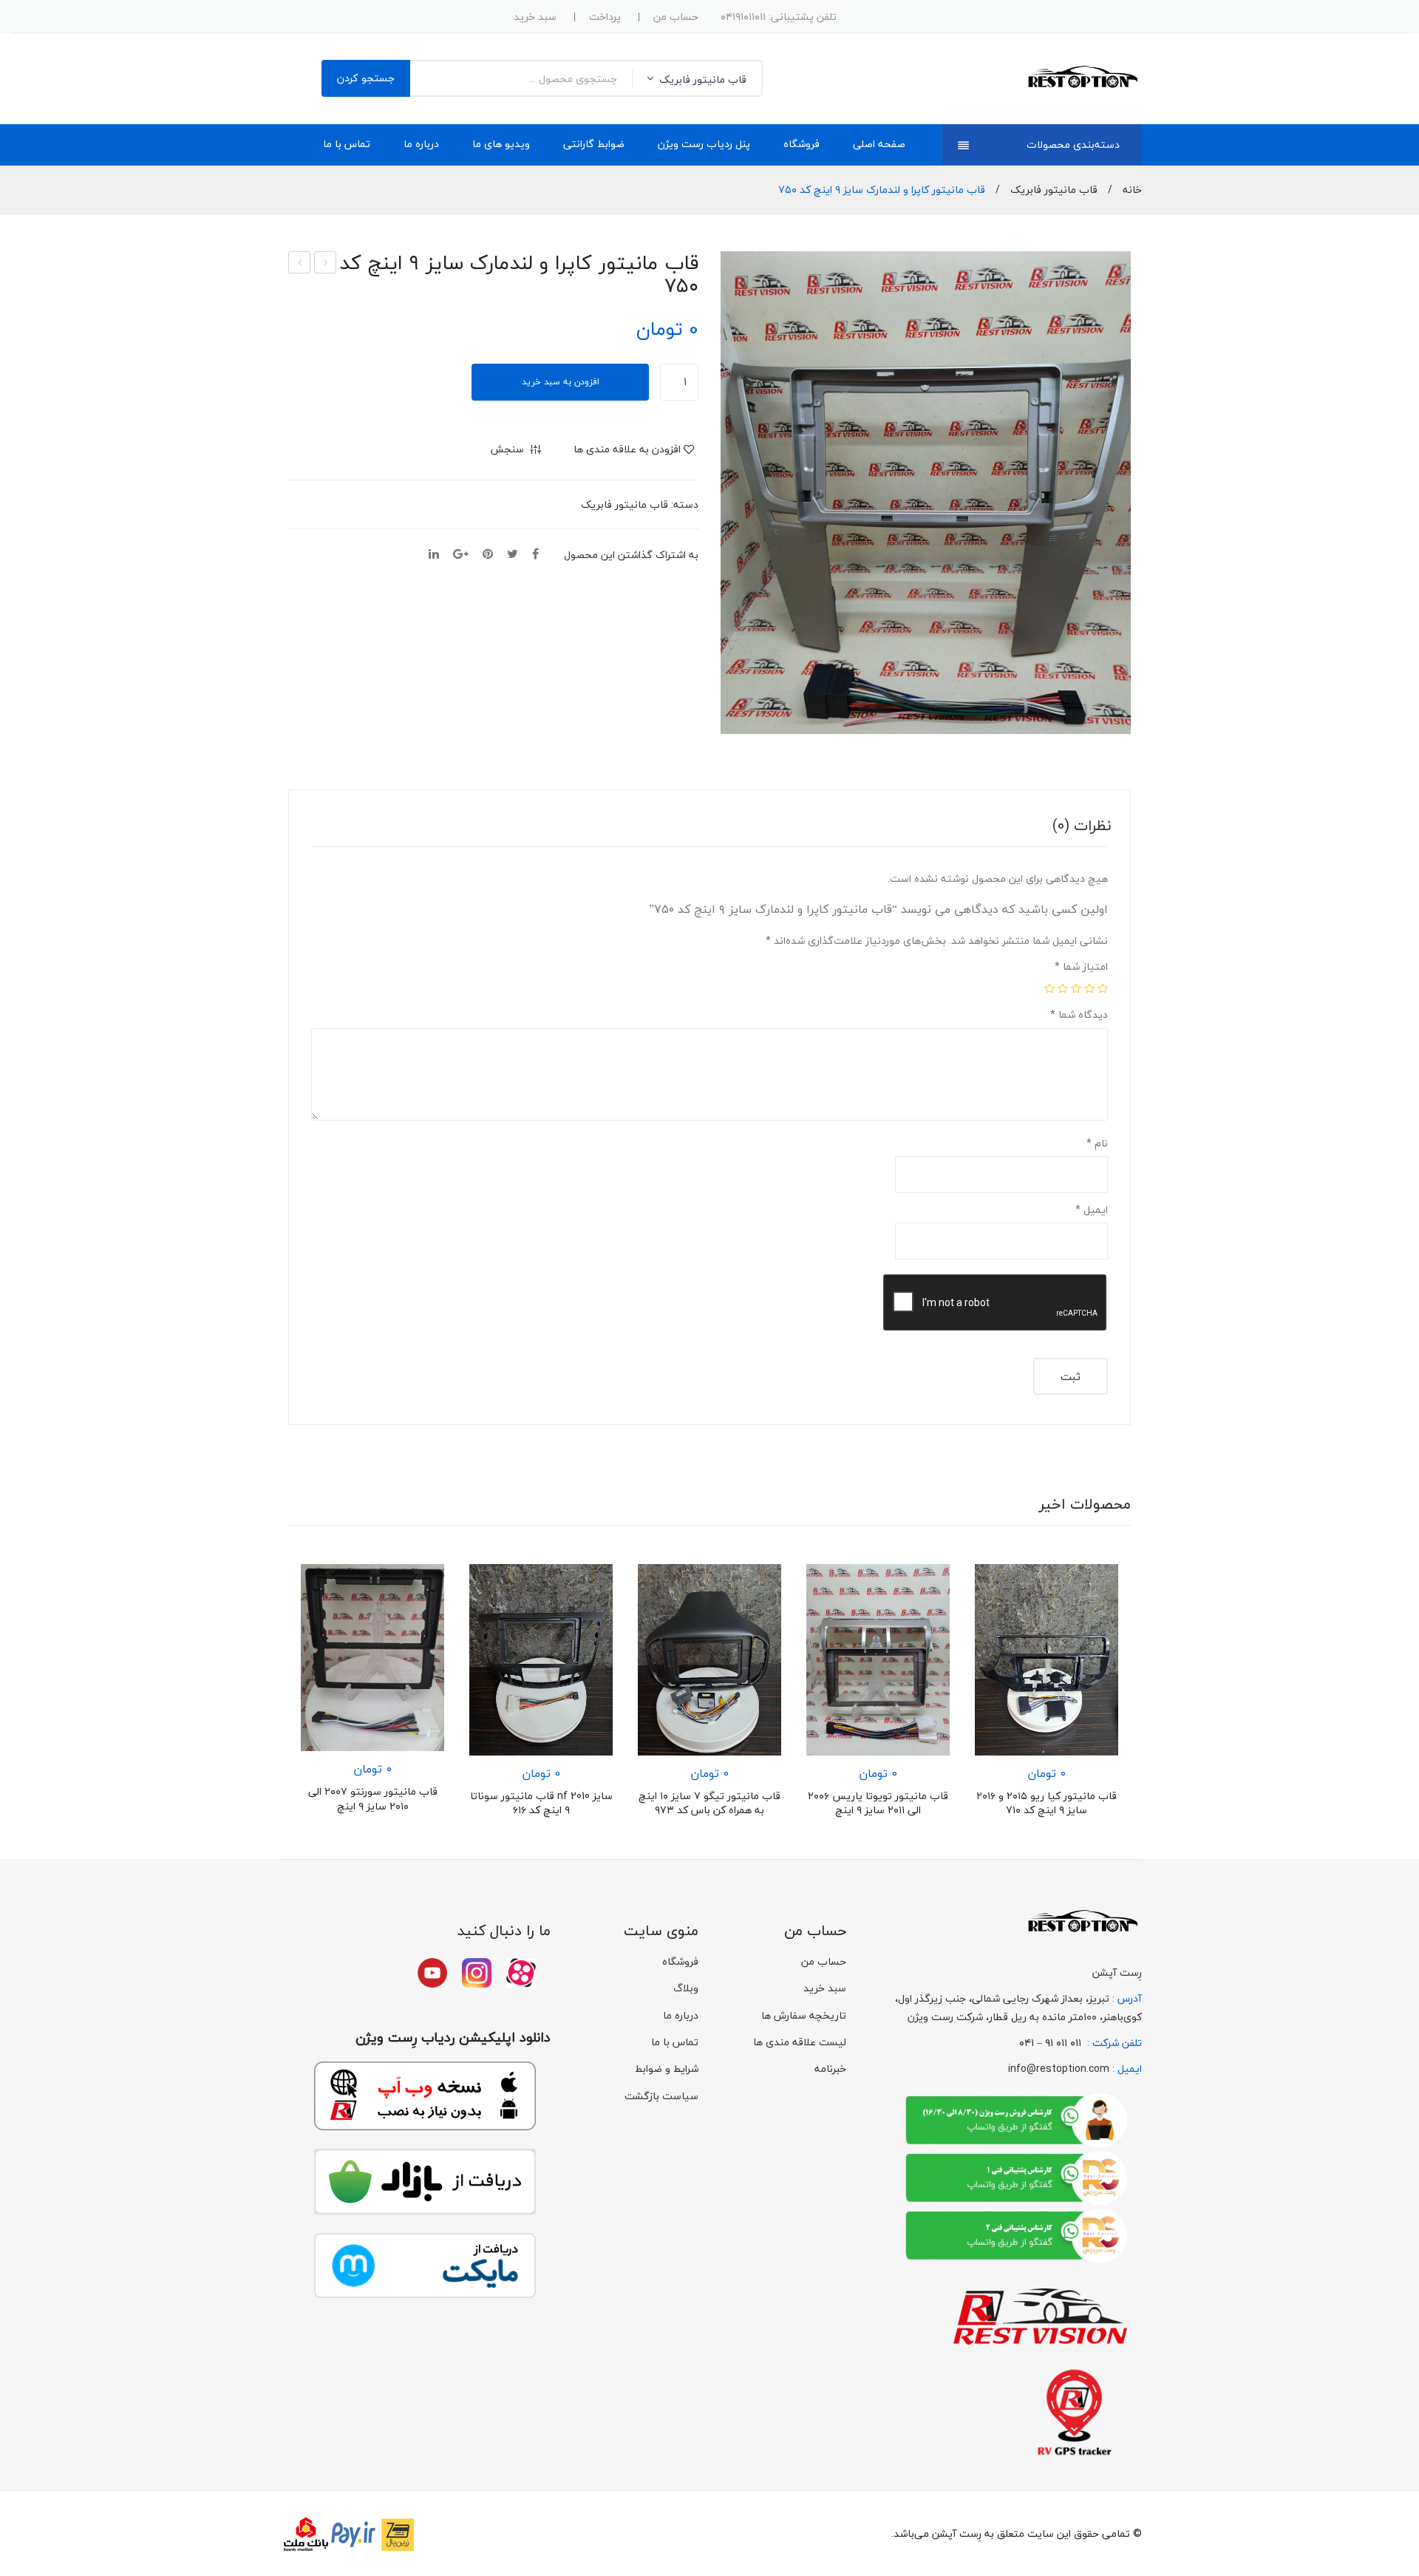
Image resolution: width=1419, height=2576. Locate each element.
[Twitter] (513, 555)
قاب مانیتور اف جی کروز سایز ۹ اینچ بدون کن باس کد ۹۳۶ (299, 263)
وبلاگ (686, 1988)
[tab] (1082, 826)
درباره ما (681, 2015)
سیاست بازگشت (661, 2096)
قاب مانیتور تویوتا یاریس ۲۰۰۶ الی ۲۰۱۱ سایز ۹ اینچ (325, 263)
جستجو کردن (366, 78)
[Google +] (461, 555)
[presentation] (266, 1702)
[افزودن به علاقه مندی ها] (425, 1583)
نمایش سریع (425, 1638)
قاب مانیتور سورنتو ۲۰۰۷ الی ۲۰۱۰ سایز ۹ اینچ (373, 1799)
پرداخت (605, 17)
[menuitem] (879, 145)
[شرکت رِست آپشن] (1082, 77)
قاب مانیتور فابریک (1054, 190)
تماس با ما (675, 2042)
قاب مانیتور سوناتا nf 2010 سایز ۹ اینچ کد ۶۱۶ (541, 1803)
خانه (1132, 190)
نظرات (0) (1082, 825)
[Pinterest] (488, 555)
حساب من (676, 17)
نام (1097, 1143)
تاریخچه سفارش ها (804, 2015)
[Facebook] (535, 555)
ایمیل (1092, 1210)
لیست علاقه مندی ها (800, 2042)
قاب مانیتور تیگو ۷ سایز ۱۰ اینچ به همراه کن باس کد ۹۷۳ (709, 1803)
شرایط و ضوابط (667, 2069)
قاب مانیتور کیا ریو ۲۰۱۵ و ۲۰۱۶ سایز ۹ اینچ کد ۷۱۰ (1047, 1803)
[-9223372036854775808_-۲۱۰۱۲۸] (926, 493)
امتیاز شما (1081, 966)
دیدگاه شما (1079, 1015)
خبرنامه (830, 2069)
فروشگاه (680, 1961)
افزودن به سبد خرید (561, 382)
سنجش (425, 1611)
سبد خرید (535, 17)
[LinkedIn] (434, 555)
